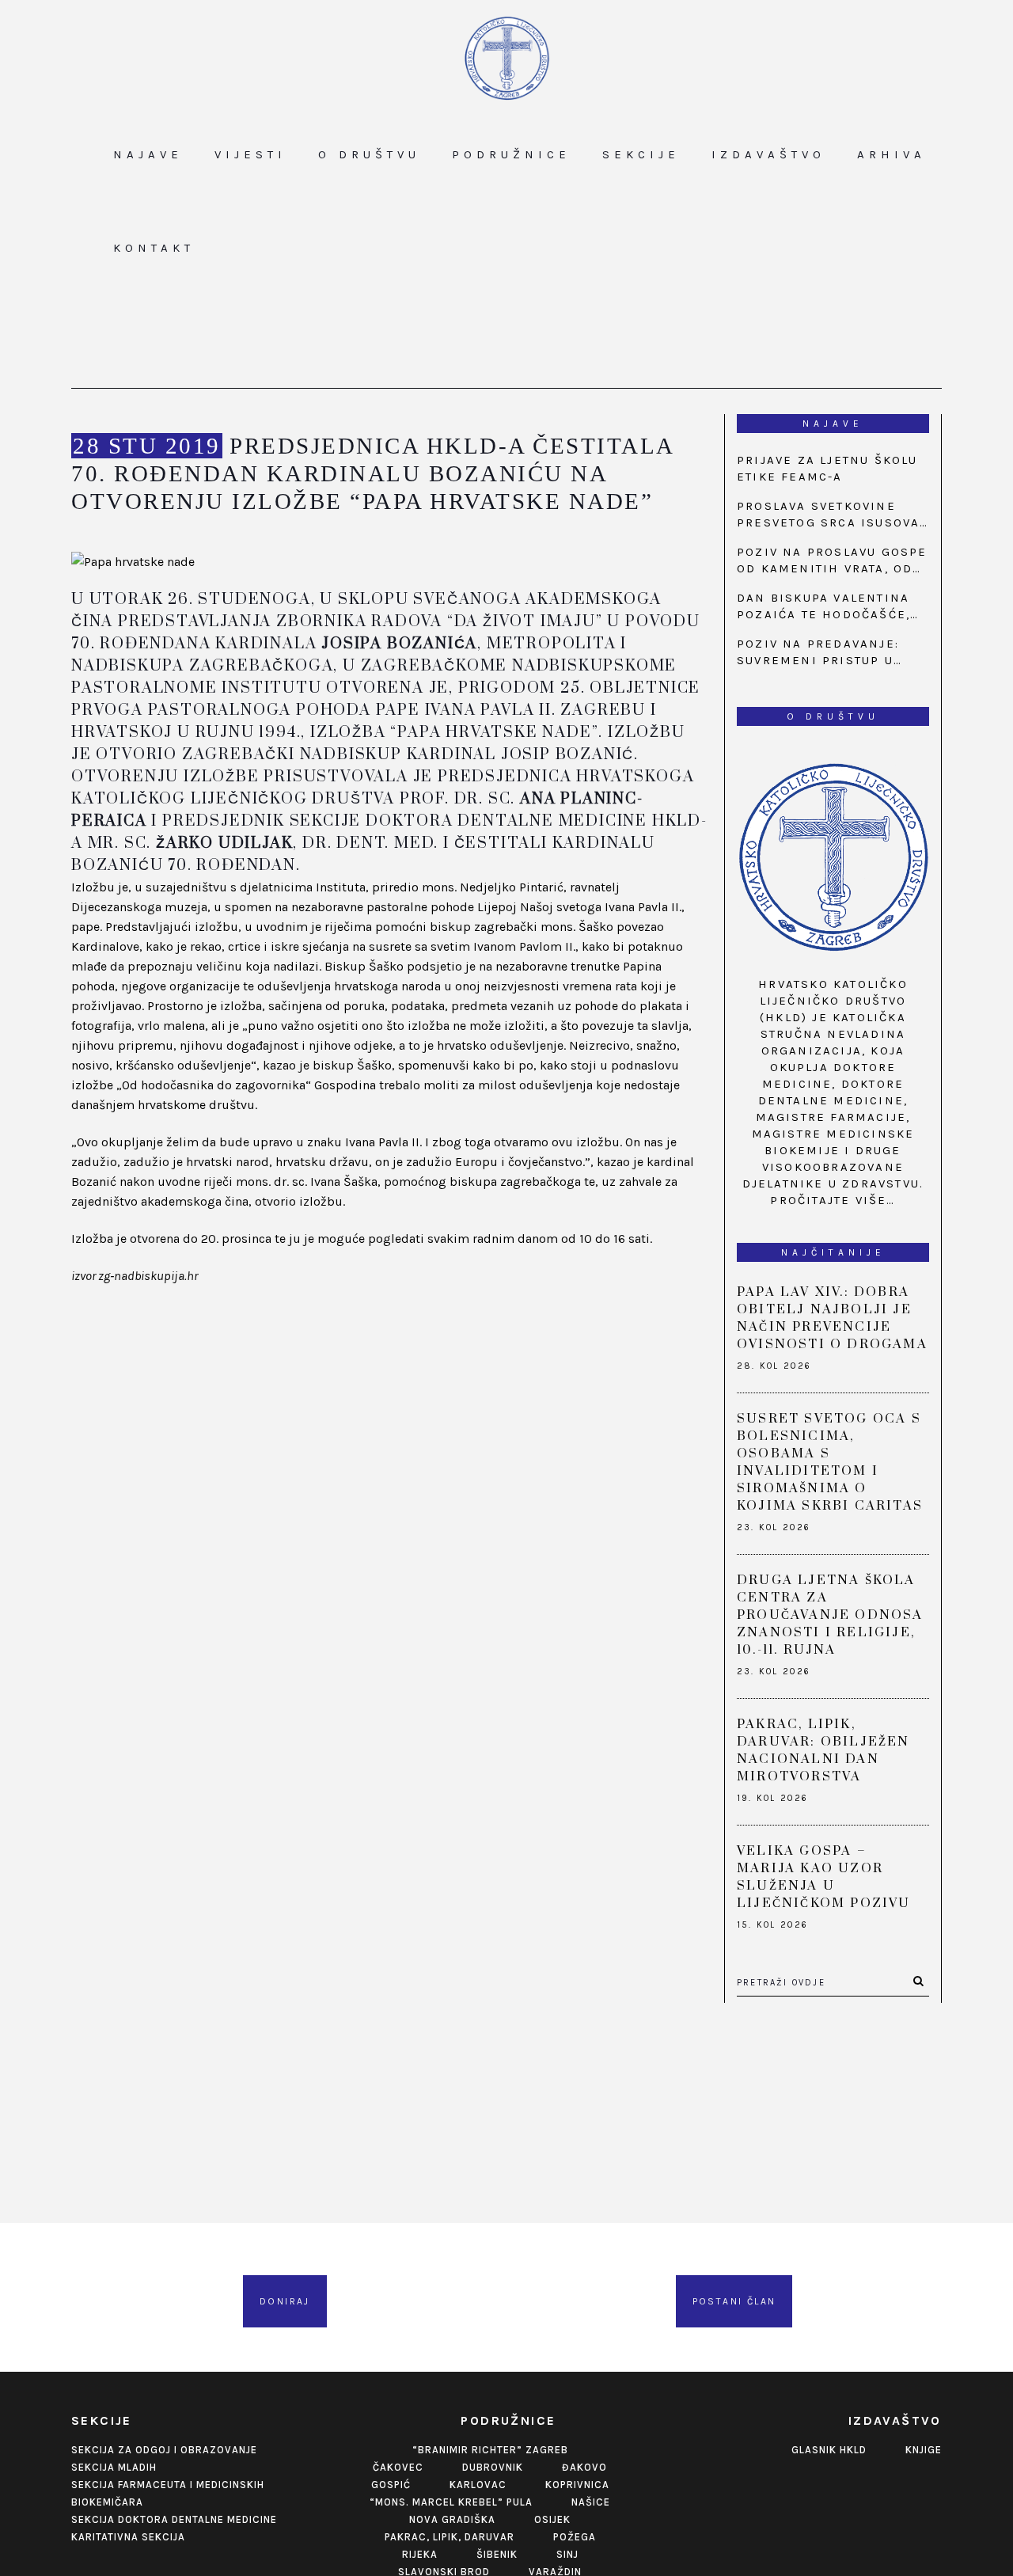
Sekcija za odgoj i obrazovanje (164, 2450)
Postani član (734, 2301)
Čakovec (398, 2467)
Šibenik (497, 2554)
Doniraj (285, 2301)
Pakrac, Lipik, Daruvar (450, 2537)
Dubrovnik (493, 2467)
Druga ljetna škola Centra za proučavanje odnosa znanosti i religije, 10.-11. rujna (830, 1615)
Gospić (391, 2485)
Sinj (567, 2554)
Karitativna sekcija (128, 2537)
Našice (591, 2502)
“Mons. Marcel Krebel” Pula (451, 2502)
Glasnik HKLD (829, 2450)
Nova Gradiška (452, 2519)
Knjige (924, 2450)
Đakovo (584, 2467)
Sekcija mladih (114, 2467)
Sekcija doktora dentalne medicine (174, 2519)
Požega (575, 2537)
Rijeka (420, 2554)
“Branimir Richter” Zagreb (490, 2450)
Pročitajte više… (833, 1200)
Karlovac (478, 2485)
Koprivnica (577, 2485)
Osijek (552, 2519)
